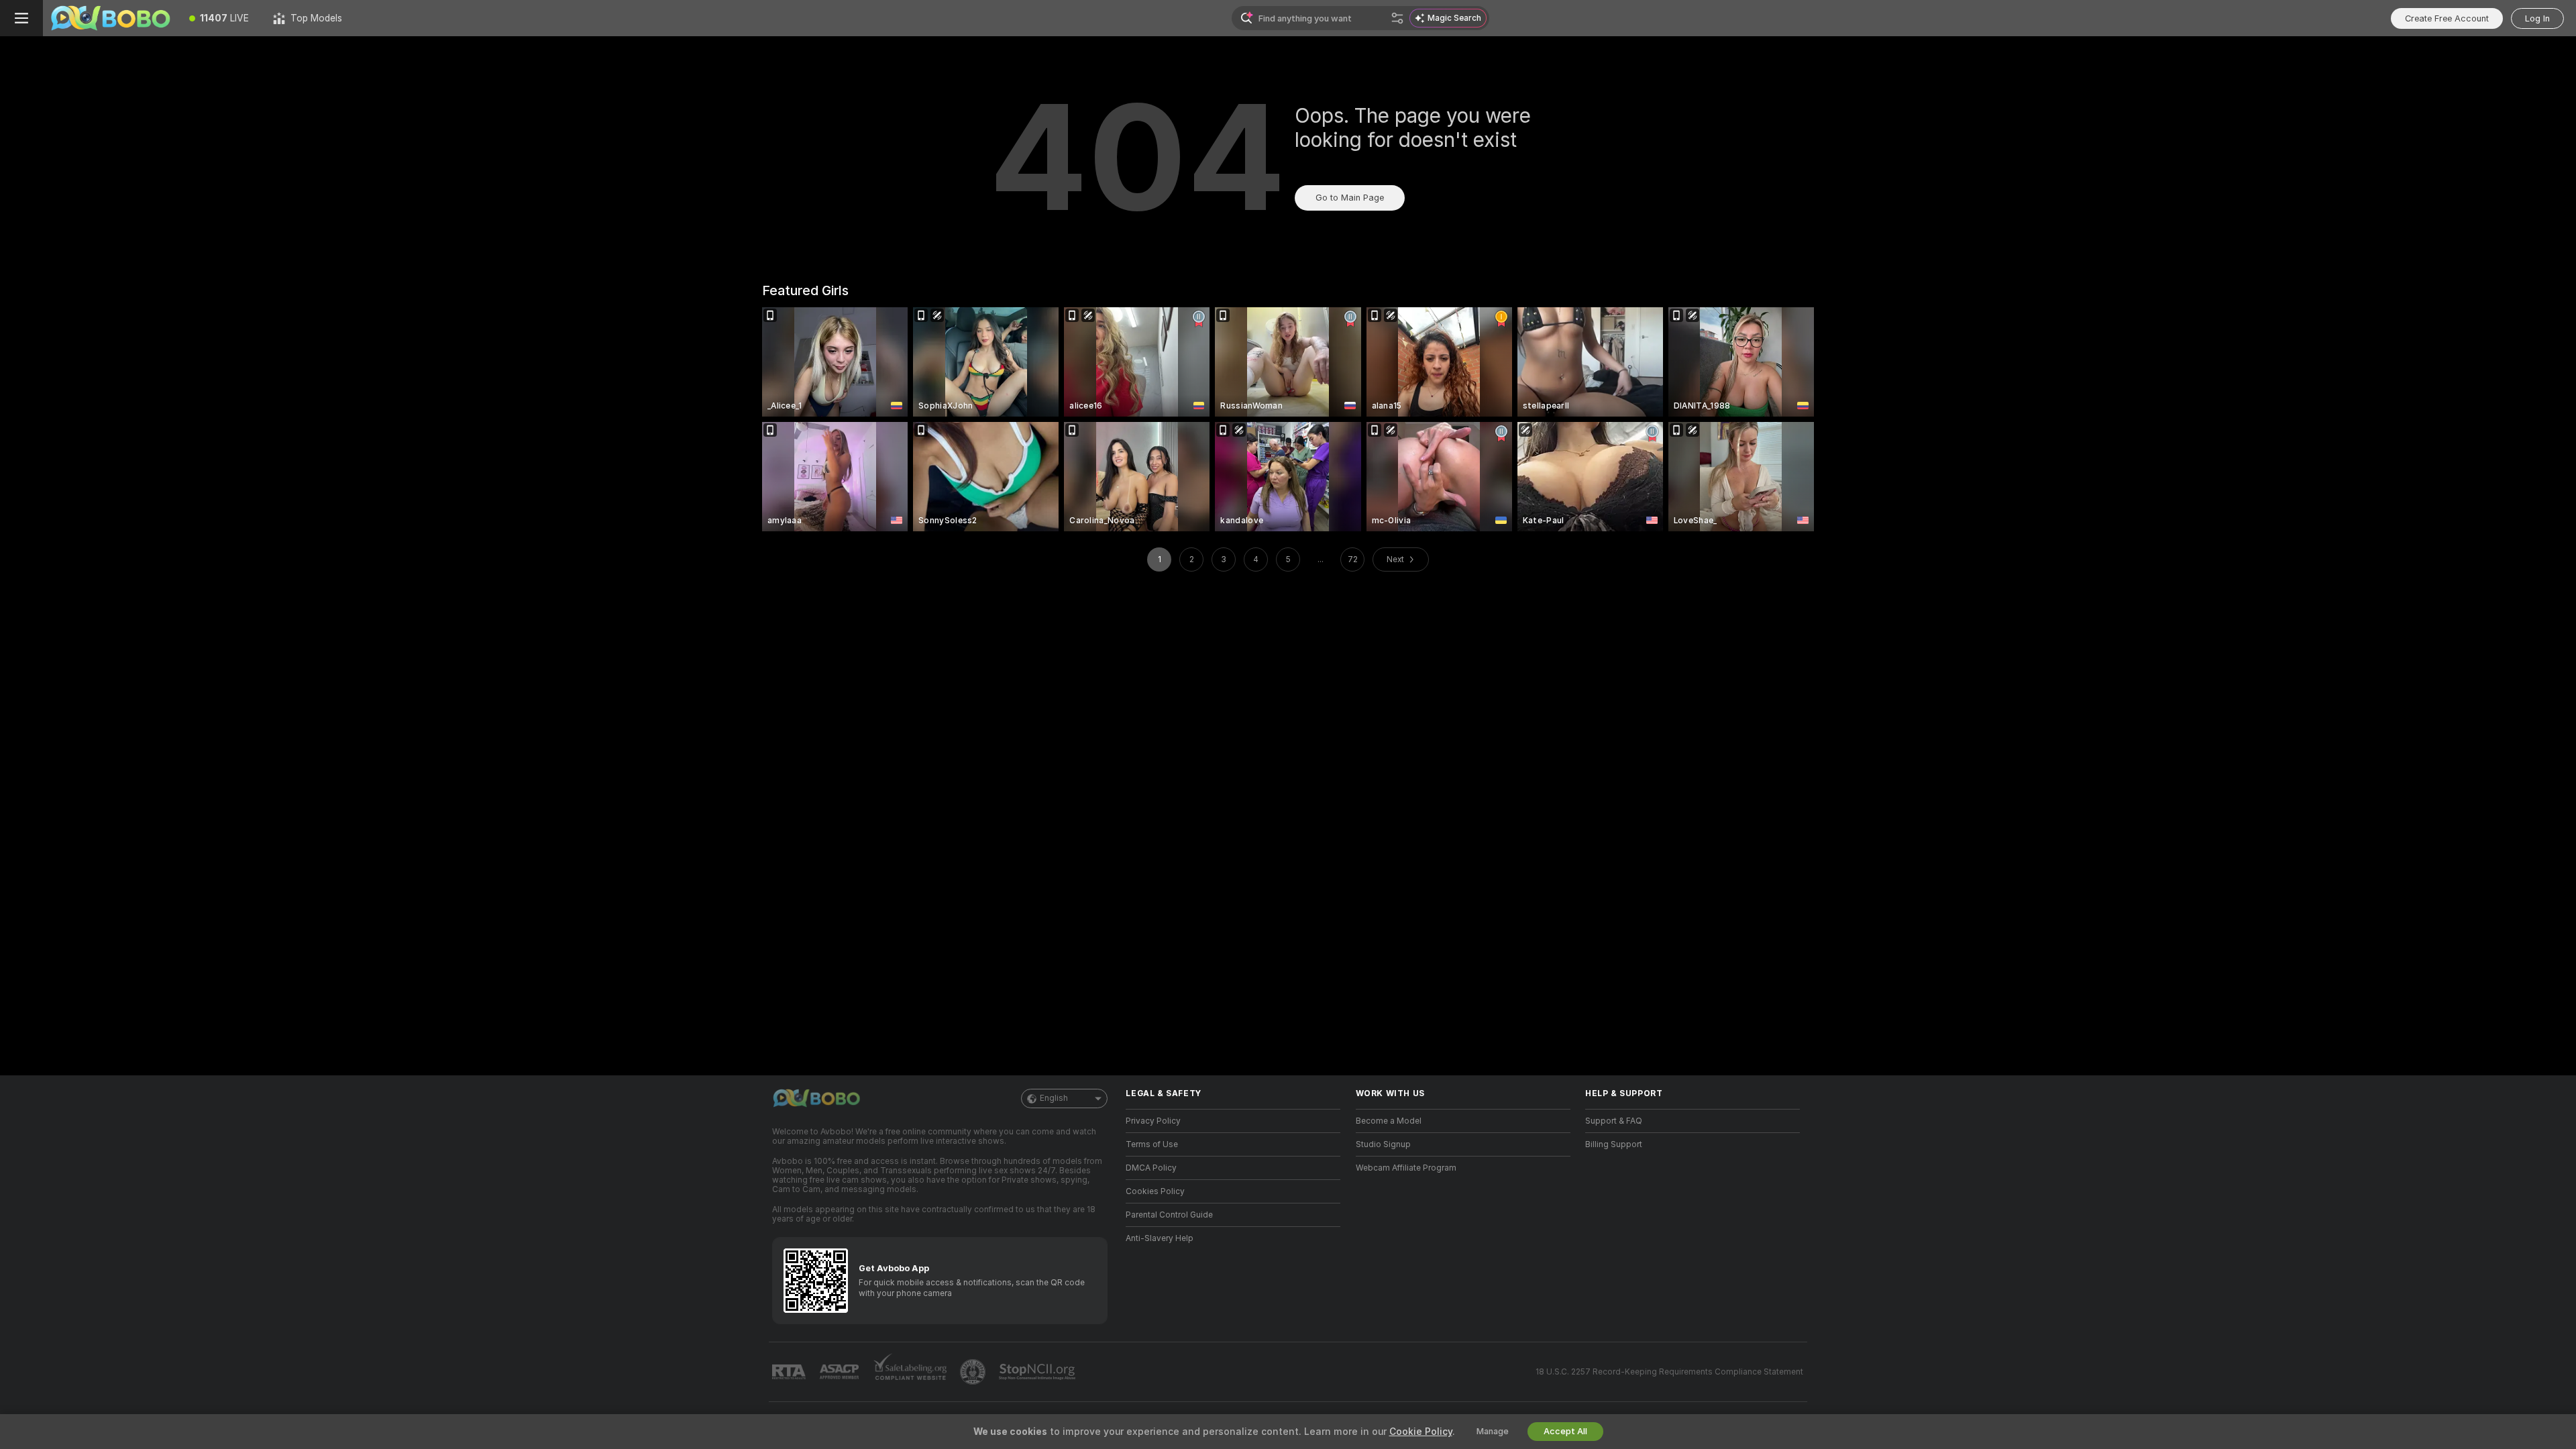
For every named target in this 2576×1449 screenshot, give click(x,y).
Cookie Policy (1421, 1432)
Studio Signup (1383, 1144)
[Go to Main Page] (110, 18)
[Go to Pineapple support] (974, 1372)
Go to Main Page (1350, 198)
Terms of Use (1152, 1144)
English (1054, 1098)
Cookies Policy (1155, 1191)
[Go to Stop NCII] (1038, 1372)
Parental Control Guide (1169, 1215)
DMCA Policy (1151, 1168)
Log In (2537, 18)
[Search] (1397, 18)
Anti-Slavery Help (1160, 1238)
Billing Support (1614, 1144)
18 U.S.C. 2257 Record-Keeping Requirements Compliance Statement (1669, 1372)
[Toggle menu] (21, 18)
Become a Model (1389, 1121)
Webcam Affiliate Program (1406, 1168)
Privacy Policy (1153, 1121)
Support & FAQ (1614, 1121)
